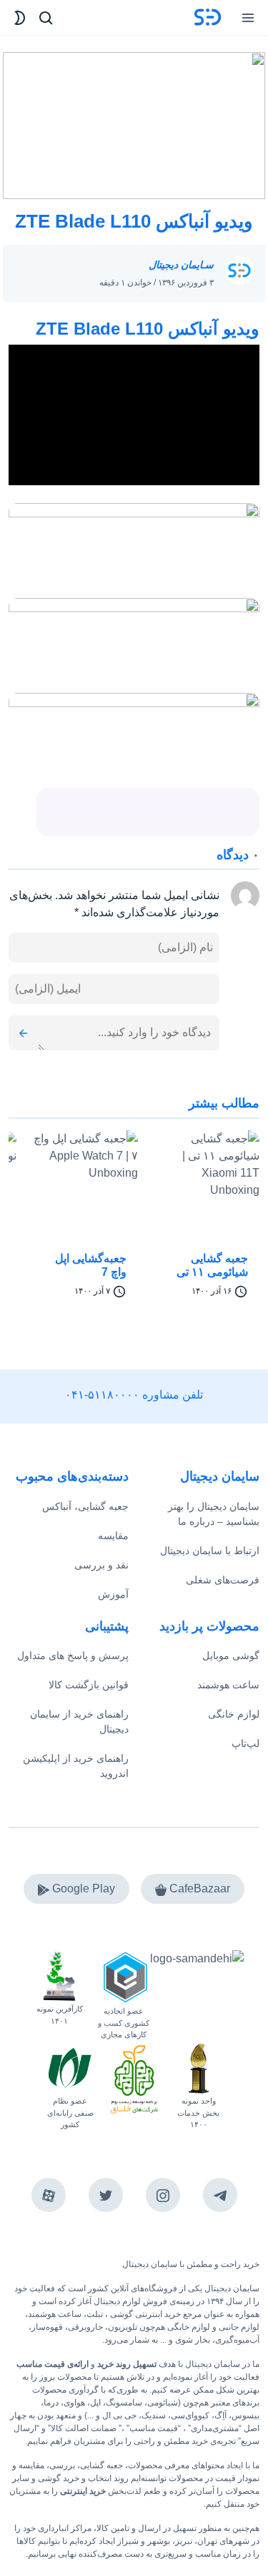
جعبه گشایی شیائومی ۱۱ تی (212, 1265)
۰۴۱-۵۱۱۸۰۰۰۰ (102, 1395)
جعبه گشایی (101, 2465)
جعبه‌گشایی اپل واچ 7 (91, 1265)
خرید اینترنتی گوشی (144, 2314)
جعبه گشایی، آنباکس (85, 1506)
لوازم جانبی (239, 2327)
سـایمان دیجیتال (181, 265)
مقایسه (113, 1536)
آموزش (113, 1594)
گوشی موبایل (231, 1655)
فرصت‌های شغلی (223, 1580)
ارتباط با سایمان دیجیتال (210, 1551)
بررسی (62, 2465)
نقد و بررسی (101, 1565)
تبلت (95, 2314)
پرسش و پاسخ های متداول (73, 1655)
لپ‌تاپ (245, 1743)
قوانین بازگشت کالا (89, 1685)
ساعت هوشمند (228, 1685)
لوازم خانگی (234, 1714)
